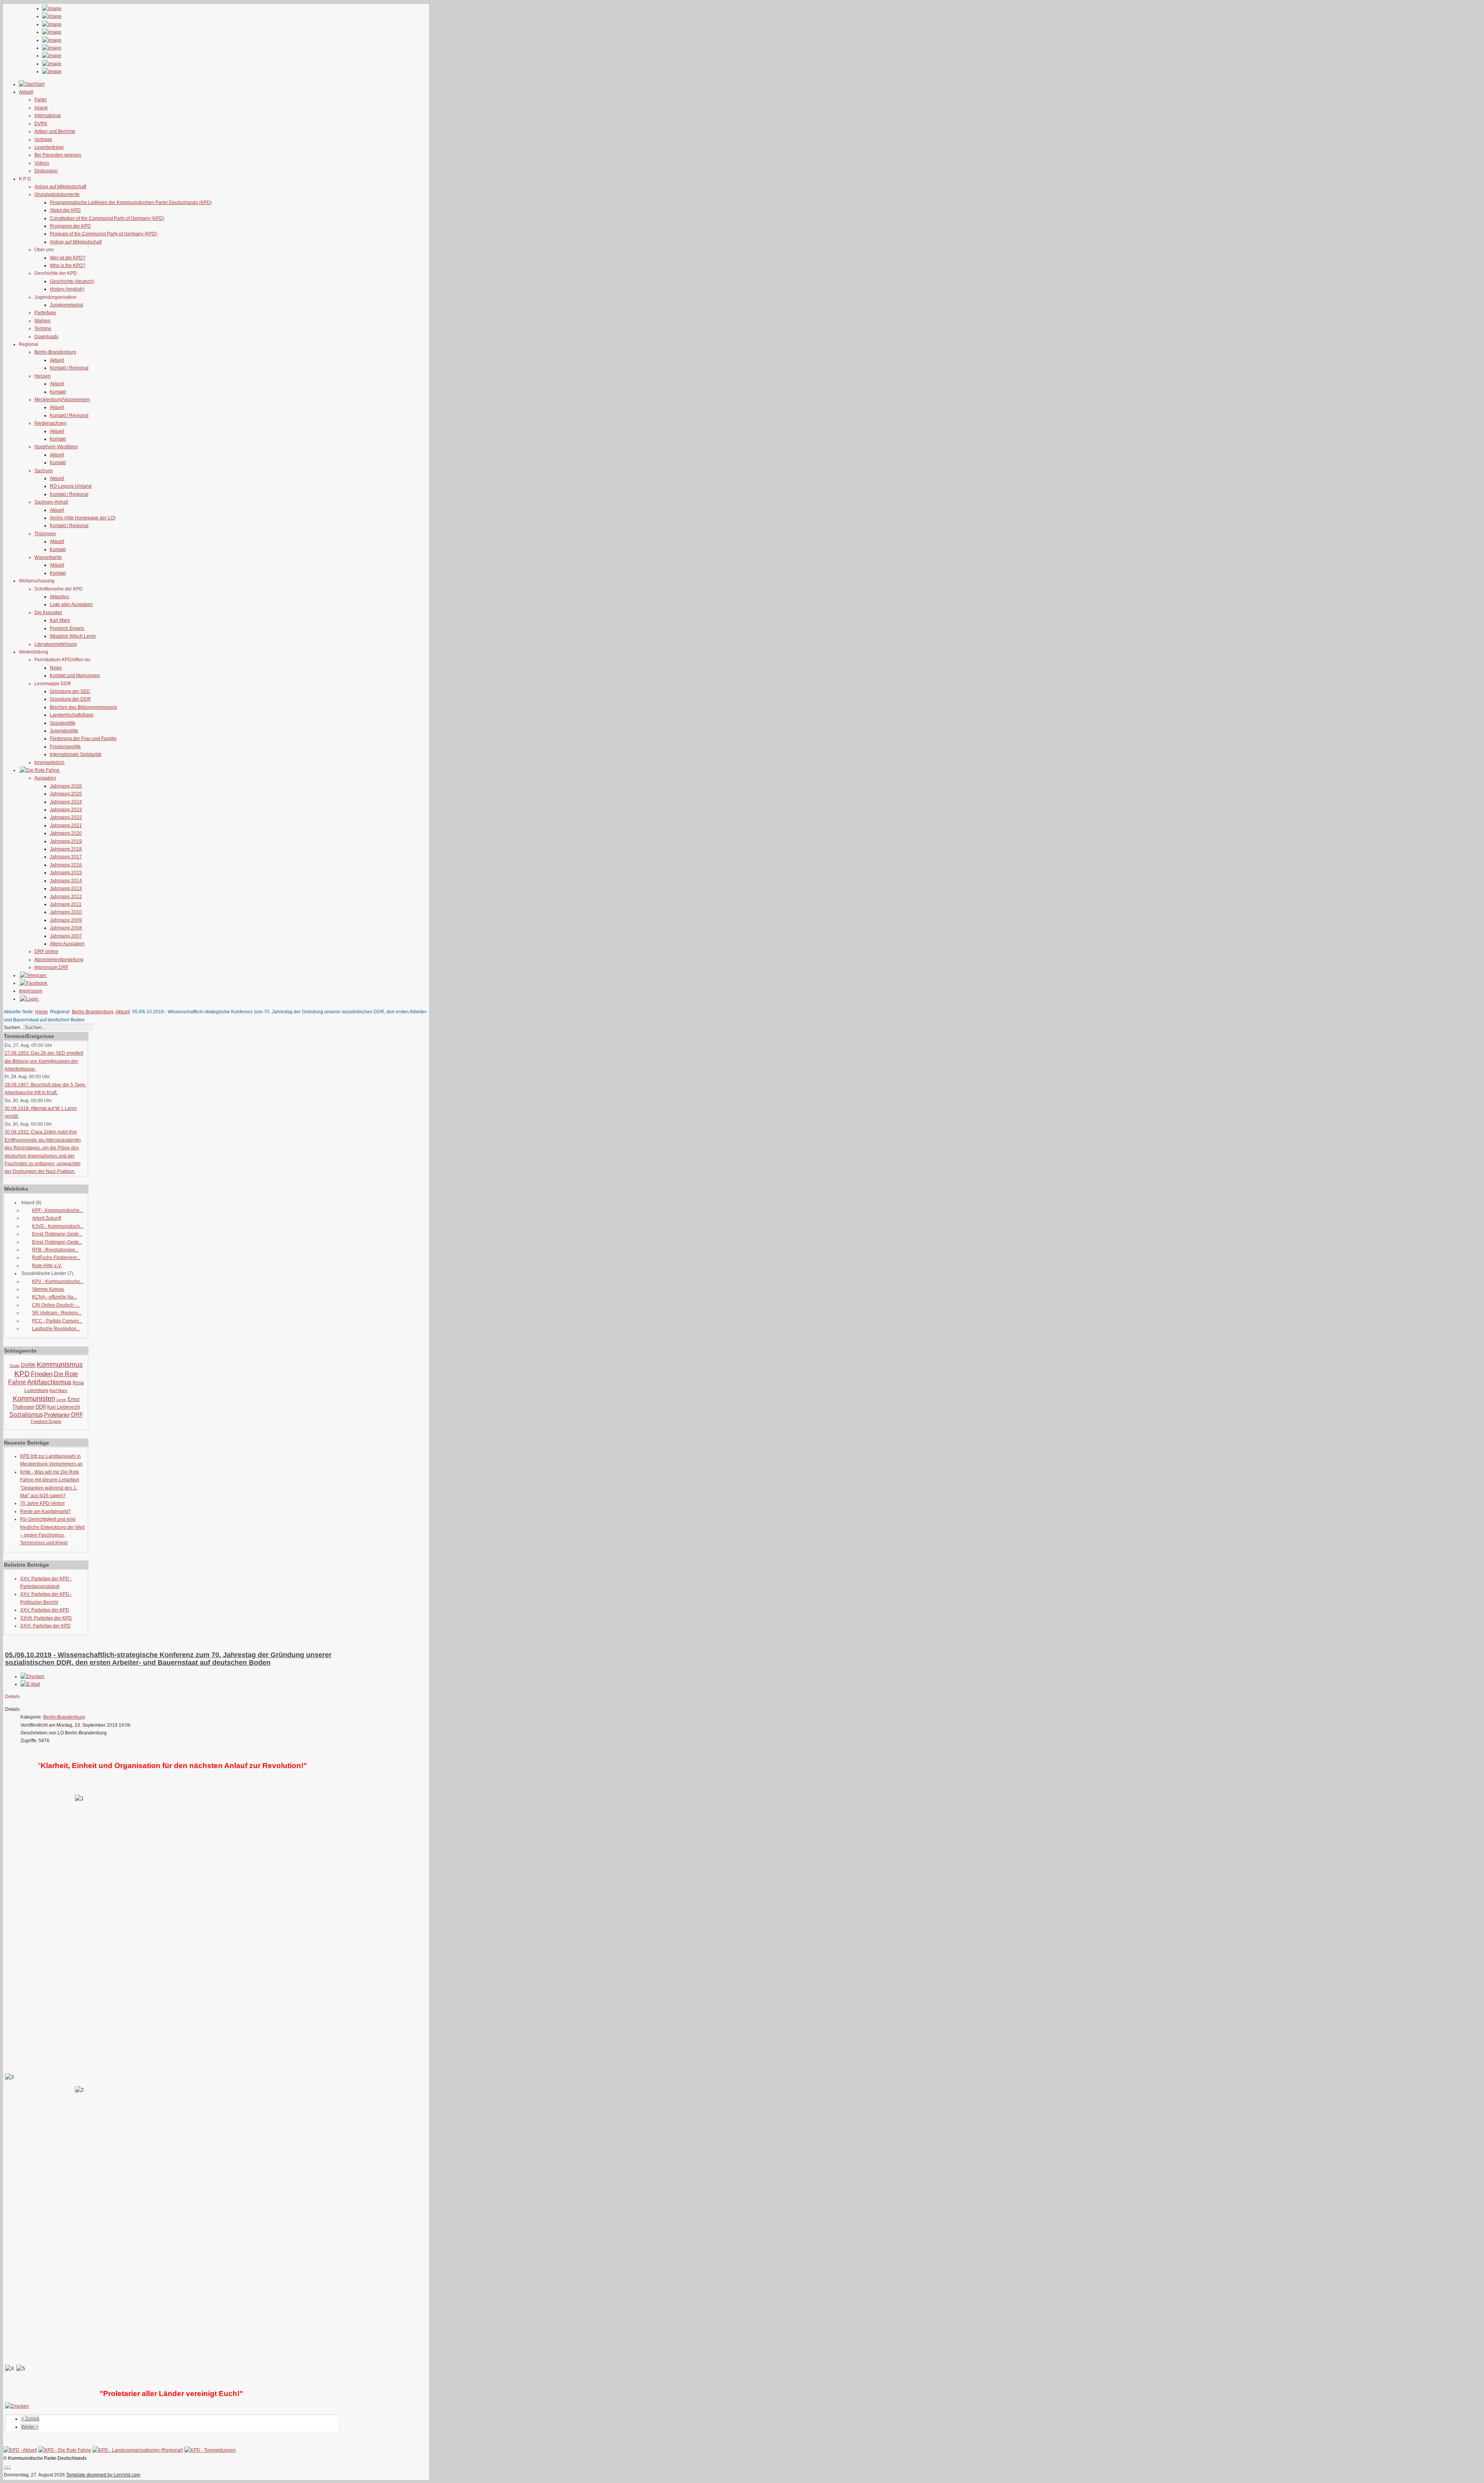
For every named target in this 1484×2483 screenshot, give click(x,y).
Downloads (46, 337)
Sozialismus (26, 1415)
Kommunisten (34, 1399)
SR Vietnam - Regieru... (57, 1313)
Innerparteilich (49, 762)
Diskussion (46, 171)
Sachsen (44, 471)
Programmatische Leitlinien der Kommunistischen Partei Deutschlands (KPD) (131, 203)
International (48, 116)
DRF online (46, 951)
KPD (22, 1374)
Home (42, 1012)
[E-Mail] (30, 1684)
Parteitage (45, 313)
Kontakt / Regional (69, 368)
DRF (77, 1415)
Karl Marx (60, 620)
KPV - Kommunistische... (58, 1281)
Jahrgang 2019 (66, 841)
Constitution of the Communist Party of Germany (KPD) (107, 218)
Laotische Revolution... (56, 1329)
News (56, 668)
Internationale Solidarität (76, 754)
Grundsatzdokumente (57, 194)
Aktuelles (60, 597)
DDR (41, 1407)
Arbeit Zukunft (47, 1218)
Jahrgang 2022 (66, 817)
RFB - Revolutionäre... (55, 1250)
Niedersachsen (50, 423)
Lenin (61, 1400)
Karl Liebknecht (64, 1407)
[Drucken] (32, 1676)
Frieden (42, 1374)
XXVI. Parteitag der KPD (45, 1626)
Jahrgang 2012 (66, 897)
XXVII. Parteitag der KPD (46, 1618)
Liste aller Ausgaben (71, 604)
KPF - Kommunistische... (58, 1210)
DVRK (41, 124)
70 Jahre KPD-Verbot (42, 1503)
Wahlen (43, 321)
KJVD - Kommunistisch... (58, 1226)
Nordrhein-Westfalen (56, 447)
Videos (42, 163)
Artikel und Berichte (55, 131)
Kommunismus (60, 1365)
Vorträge (43, 140)
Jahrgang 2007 (66, 936)
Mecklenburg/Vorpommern (62, 400)
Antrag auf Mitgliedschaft (60, 187)
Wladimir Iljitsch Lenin (73, 636)
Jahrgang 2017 (66, 857)
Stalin (15, 1366)
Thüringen (45, 534)
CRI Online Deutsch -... (56, 1305)
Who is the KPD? (68, 265)
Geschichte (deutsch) (72, 281)
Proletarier (57, 1415)
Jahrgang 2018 (66, 849)
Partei (41, 100)
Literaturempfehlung (56, 644)
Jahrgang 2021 (66, 825)
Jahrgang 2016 (66, 865)
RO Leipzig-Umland (71, 486)
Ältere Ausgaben (67, 944)
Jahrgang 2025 (66, 794)
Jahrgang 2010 (66, 912)
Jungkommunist (66, 305)
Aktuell (57, 360)
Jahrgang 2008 (66, 928)
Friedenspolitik (65, 747)
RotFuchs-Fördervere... (56, 1258)
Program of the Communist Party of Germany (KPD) (104, 234)
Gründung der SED (70, 691)
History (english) (67, 289)
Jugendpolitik (64, 731)
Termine (43, 328)
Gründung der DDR (70, 699)
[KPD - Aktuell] (20, 2450)
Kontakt (58, 392)
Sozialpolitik (63, 723)
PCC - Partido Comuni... (57, 1321)
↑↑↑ (7, 2467)
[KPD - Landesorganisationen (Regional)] (138, 2450)
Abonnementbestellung (59, 960)
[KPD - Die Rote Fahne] (65, 2450)
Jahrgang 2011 (66, 904)
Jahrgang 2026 (66, 786)
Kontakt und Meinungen (75, 676)
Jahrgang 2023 (66, 810)
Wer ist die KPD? (68, 258)
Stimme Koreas (48, 1289)
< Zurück (30, 2419)
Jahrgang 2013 (66, 888)
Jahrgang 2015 (66, 873)
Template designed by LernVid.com (103, 2475)
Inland (41, 108)
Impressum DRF (51, 967)
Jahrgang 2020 (66, 833)
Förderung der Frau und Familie (83, 739)
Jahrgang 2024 (66, 802)
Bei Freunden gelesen (58, 155)
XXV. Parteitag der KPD (45, 1610)
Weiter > (30, 2427)
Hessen (43, 376)
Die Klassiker (48, 613)
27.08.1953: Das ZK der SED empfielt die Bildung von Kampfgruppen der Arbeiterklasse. (44, 1061)
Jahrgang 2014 (66, 881)
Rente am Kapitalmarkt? (45, 1511)
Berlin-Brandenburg (55, 352)
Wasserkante (48, 557)
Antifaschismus (49, 1382)
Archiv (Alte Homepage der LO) (83, 518)
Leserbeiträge (49, 147)
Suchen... (14, 1028)
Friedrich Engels (67, 628)
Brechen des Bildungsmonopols (83, 707)
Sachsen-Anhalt (51, 502)
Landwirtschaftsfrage (72, 715)
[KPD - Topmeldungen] (210, 2450)
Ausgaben (45, 778)
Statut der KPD (65, 210)
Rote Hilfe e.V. (47, 1266)
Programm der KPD (70, 226)
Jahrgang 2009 (66, 920)
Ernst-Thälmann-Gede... (57, 1234)
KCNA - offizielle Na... (54, 1297)
